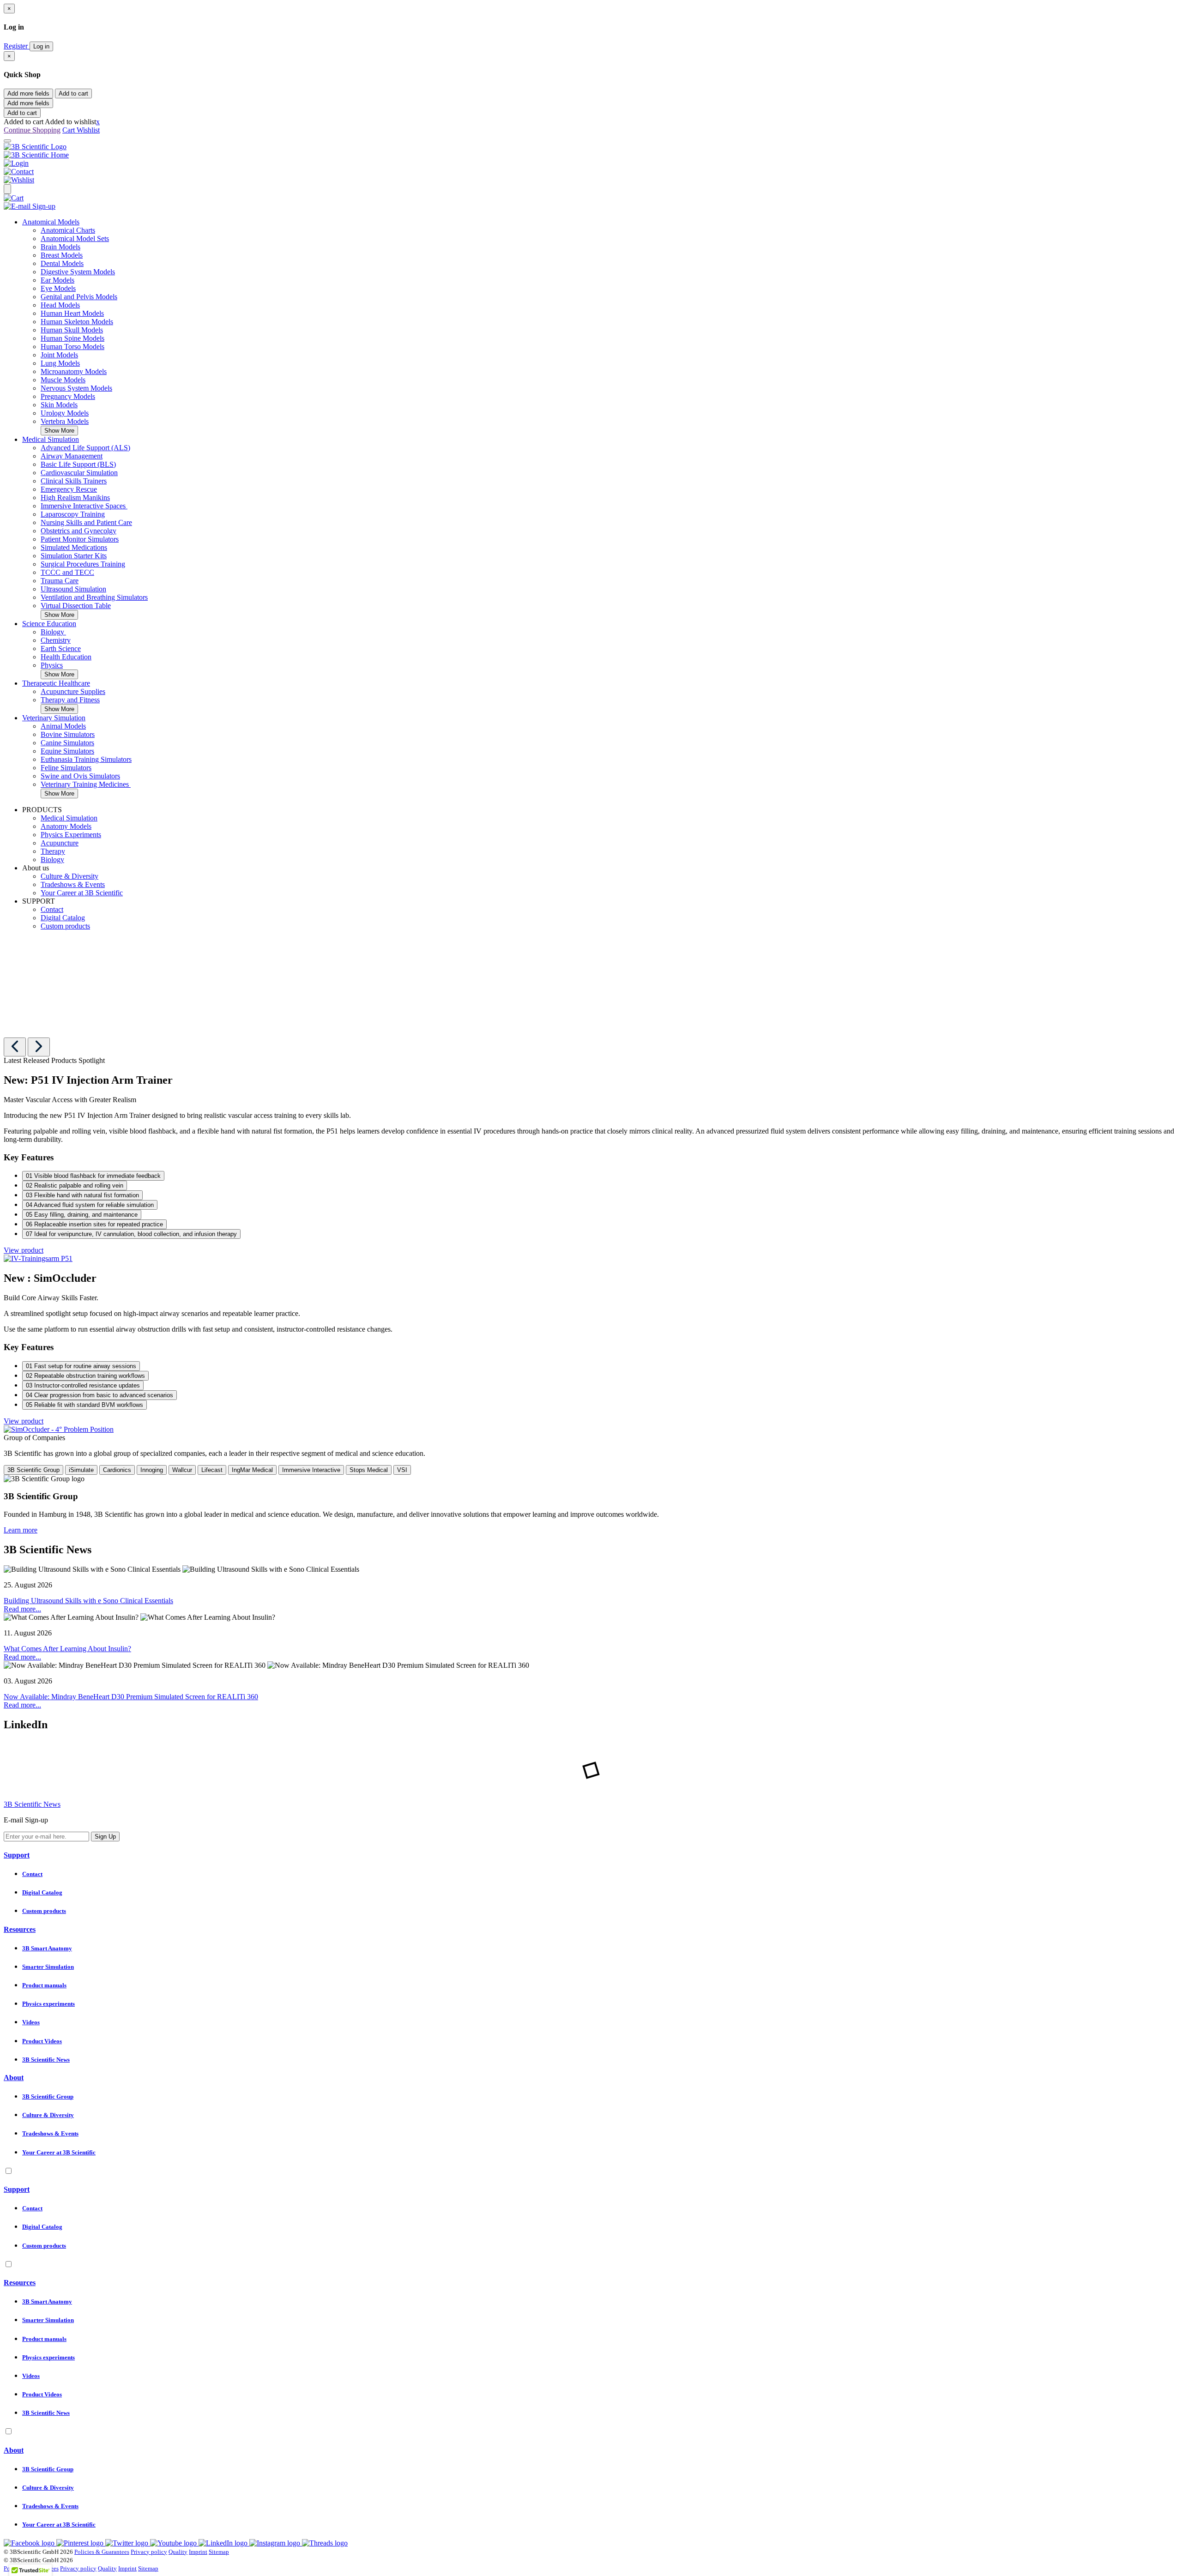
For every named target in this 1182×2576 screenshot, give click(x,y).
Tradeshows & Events (73, 884)
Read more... (22, 1609)
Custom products (65, 926)
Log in (41, 46)
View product (24, 1250)
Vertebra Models (65, 421)
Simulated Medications (74, 547)
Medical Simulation (51, 439)
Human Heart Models (72, 313)
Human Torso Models (72, 347)
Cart (69, 130)
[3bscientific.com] (35, 147)
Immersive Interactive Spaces (84, 506)
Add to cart (73, 94)
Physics (52, 665)
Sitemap (219, 2552)
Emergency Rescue (69, 489)
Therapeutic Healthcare (56, 683)
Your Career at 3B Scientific (82, 893)
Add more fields (28, 94)
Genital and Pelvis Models (79, 297)
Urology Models (65, 413)
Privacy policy (149, 2552)
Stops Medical (369, 1470)
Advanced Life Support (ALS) (85, 448)
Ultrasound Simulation (73, 589)
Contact (52, 909)
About (14, 2078)
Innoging (152, 1470)
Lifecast (212, 1470)
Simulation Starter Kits (74, 556)
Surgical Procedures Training (83, 564)
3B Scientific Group (33, 1470)
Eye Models (58, 288)
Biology (53, 632)
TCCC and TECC (67, 572)
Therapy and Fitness (70, 700)
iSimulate (81, 1470)
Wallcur (182, 1470)
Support (17, 1855)
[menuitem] (600, 327)
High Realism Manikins (75, 498)
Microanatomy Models (74, 371)
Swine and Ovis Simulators (80, 776)
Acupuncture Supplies (73, 691)
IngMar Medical (252, 1470)
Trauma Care (60, 581)
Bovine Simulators (68, 734)
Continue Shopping (32, 130)
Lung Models (60, 363)
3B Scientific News (32, 1804)
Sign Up (105, 1837)
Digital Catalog (63, 918)
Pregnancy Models (68, 396)
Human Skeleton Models (77, 322)
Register (17, 46)
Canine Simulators (67, 743)
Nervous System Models (76, 388)
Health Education (66, 657)
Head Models (60, 305)
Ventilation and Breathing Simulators (94, 597)
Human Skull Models (72, 330)
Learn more (21, 1530)
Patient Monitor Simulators (80, 539)
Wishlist (88, 130)
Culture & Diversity (69, 876)
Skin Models (59, 405)
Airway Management (72, 456)
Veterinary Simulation (54, 718)
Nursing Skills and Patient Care (86, 522)
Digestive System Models (78, 272)
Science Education (49, 624)
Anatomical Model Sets (75, 238)
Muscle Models (63, 380)
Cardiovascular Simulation (79, 473)
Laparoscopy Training (73, 514)
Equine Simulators (67, 751)
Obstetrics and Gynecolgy (78, 531)
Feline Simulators (66, 768)
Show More (59, 431)
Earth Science (61, 649)
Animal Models (63, 726)
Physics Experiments (71, 835)
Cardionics (117, 1470)
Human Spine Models (72, 338)
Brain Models (60, 247)
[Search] (7, 189)
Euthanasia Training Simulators (86, 759)
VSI (402, 1470)
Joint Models (59, 355)
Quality (178, 2552)
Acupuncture (60, 843)
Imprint (198, 2552)
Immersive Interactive (311, 1470)
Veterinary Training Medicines (86, 784)
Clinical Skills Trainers (74, 481)
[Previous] (15, 1047)
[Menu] (7, 141)
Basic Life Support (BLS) (78, 464)
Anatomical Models (51, 222)
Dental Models (62, 263)
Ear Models (57, 280)
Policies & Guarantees (102, 2552)
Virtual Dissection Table (76, 606)
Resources (20, 1929)
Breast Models (62, 255)
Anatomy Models (66, 826)
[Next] (39, 1047)
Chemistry (56, 640)
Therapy (53, 851)
